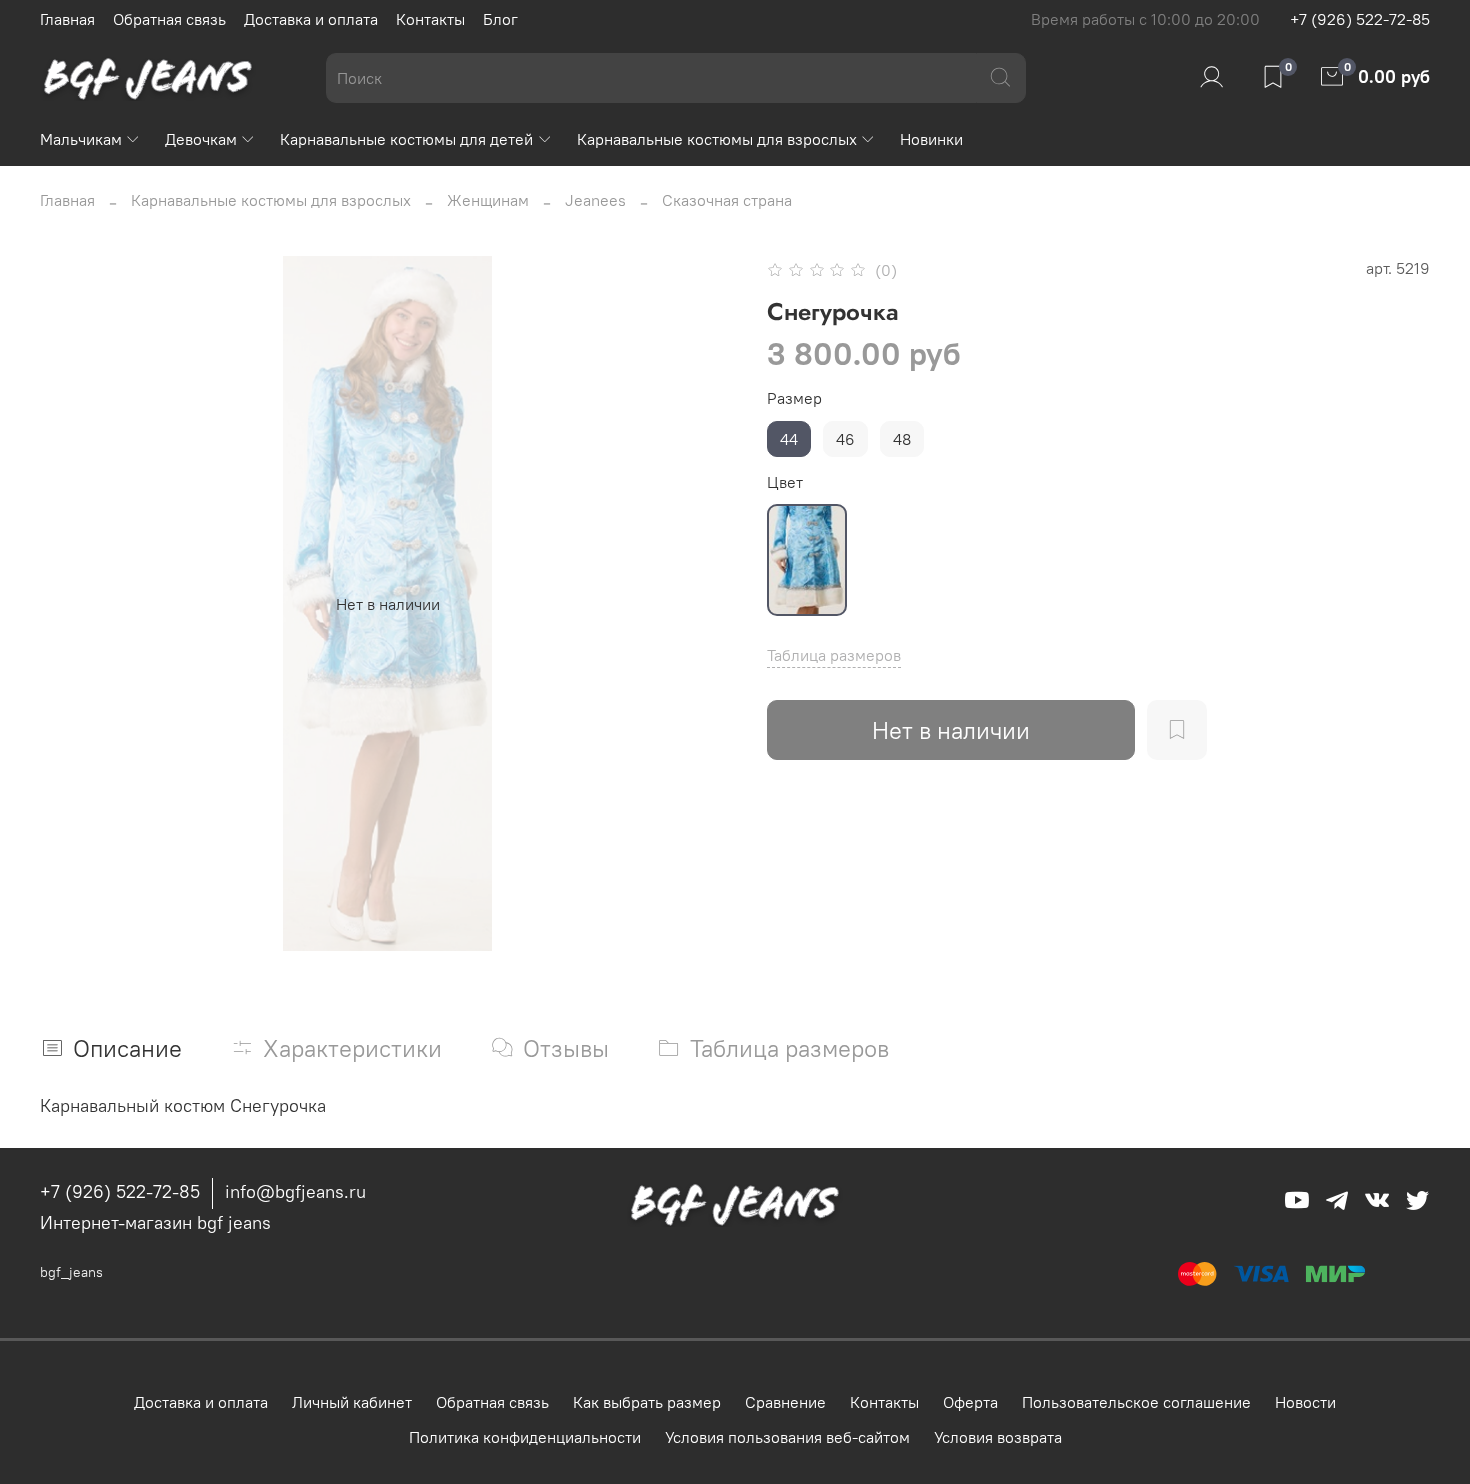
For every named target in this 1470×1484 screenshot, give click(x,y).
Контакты (430, 19)
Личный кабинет (352, 1402)
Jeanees (595, 200)
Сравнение (785, 1402)
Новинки (931, 139)
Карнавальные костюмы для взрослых (717, 139)
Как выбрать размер (647, 1402)
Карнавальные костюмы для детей (406, 139)
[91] (807, 560)
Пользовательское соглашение (1136, 1402)
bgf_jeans (71, 1272)
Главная (67, 19)
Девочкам (201, 139)
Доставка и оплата (311, 19)
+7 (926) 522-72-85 (1360, 19)
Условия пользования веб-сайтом (787, 1437)
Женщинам (488, 200)
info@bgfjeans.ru (295, 1191)
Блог (500, 19)
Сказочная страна (727, 200)
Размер (794, 398)
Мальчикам (81, 139)
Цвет (785, 482)
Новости (1305, 1402)
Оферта (970, 1402)
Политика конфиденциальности (525, 1437)
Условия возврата (998, 1437)
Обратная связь (169, 19)
